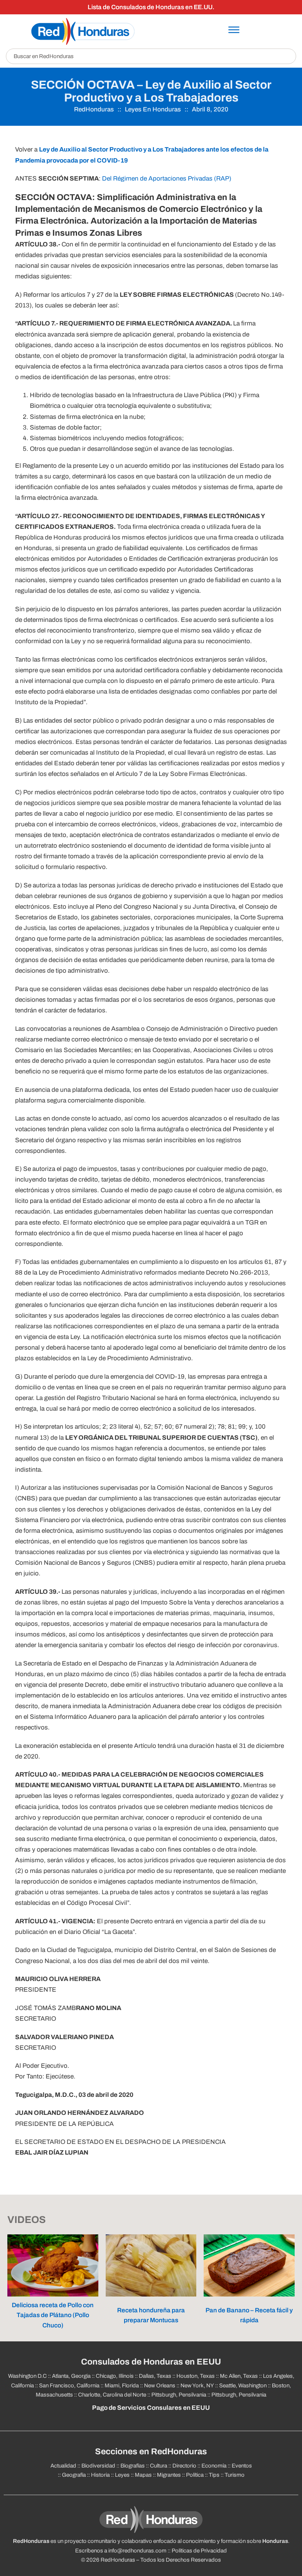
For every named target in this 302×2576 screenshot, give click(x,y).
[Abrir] (234, 30)
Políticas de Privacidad (199, 2551)
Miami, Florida (122, 2386)
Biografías (133, 2466)
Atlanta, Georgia (71, 2376)
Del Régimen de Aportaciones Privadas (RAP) (167, 179)
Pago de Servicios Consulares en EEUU (151, 2408)
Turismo (235, 2475)
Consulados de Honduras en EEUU (151, 2362)
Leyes (122, 2475)
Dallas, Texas (155, 2376)
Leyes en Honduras (153, 109)
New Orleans (160, 2386)
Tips (214, 2475)
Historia (100, 2475)
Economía (214, 2466)
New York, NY (197, 2386)
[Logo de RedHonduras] (83, 31)
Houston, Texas (196, 2376)
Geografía (74, 2475)
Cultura (159, 2466)
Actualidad (63, 2466)
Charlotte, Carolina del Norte (112, 2395)
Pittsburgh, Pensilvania (179, 2395)
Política (195, 2475)
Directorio (184, 2466)
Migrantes (169, 2475)
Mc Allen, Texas (239, 2376)
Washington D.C (27, 2376)
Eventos (242, 2466)
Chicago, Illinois (115, 2376)
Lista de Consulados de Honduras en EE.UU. (151, 7)
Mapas (143, 2475)
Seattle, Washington (243, 2386)
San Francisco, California (69, 2386)
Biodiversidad (98, 2466)
